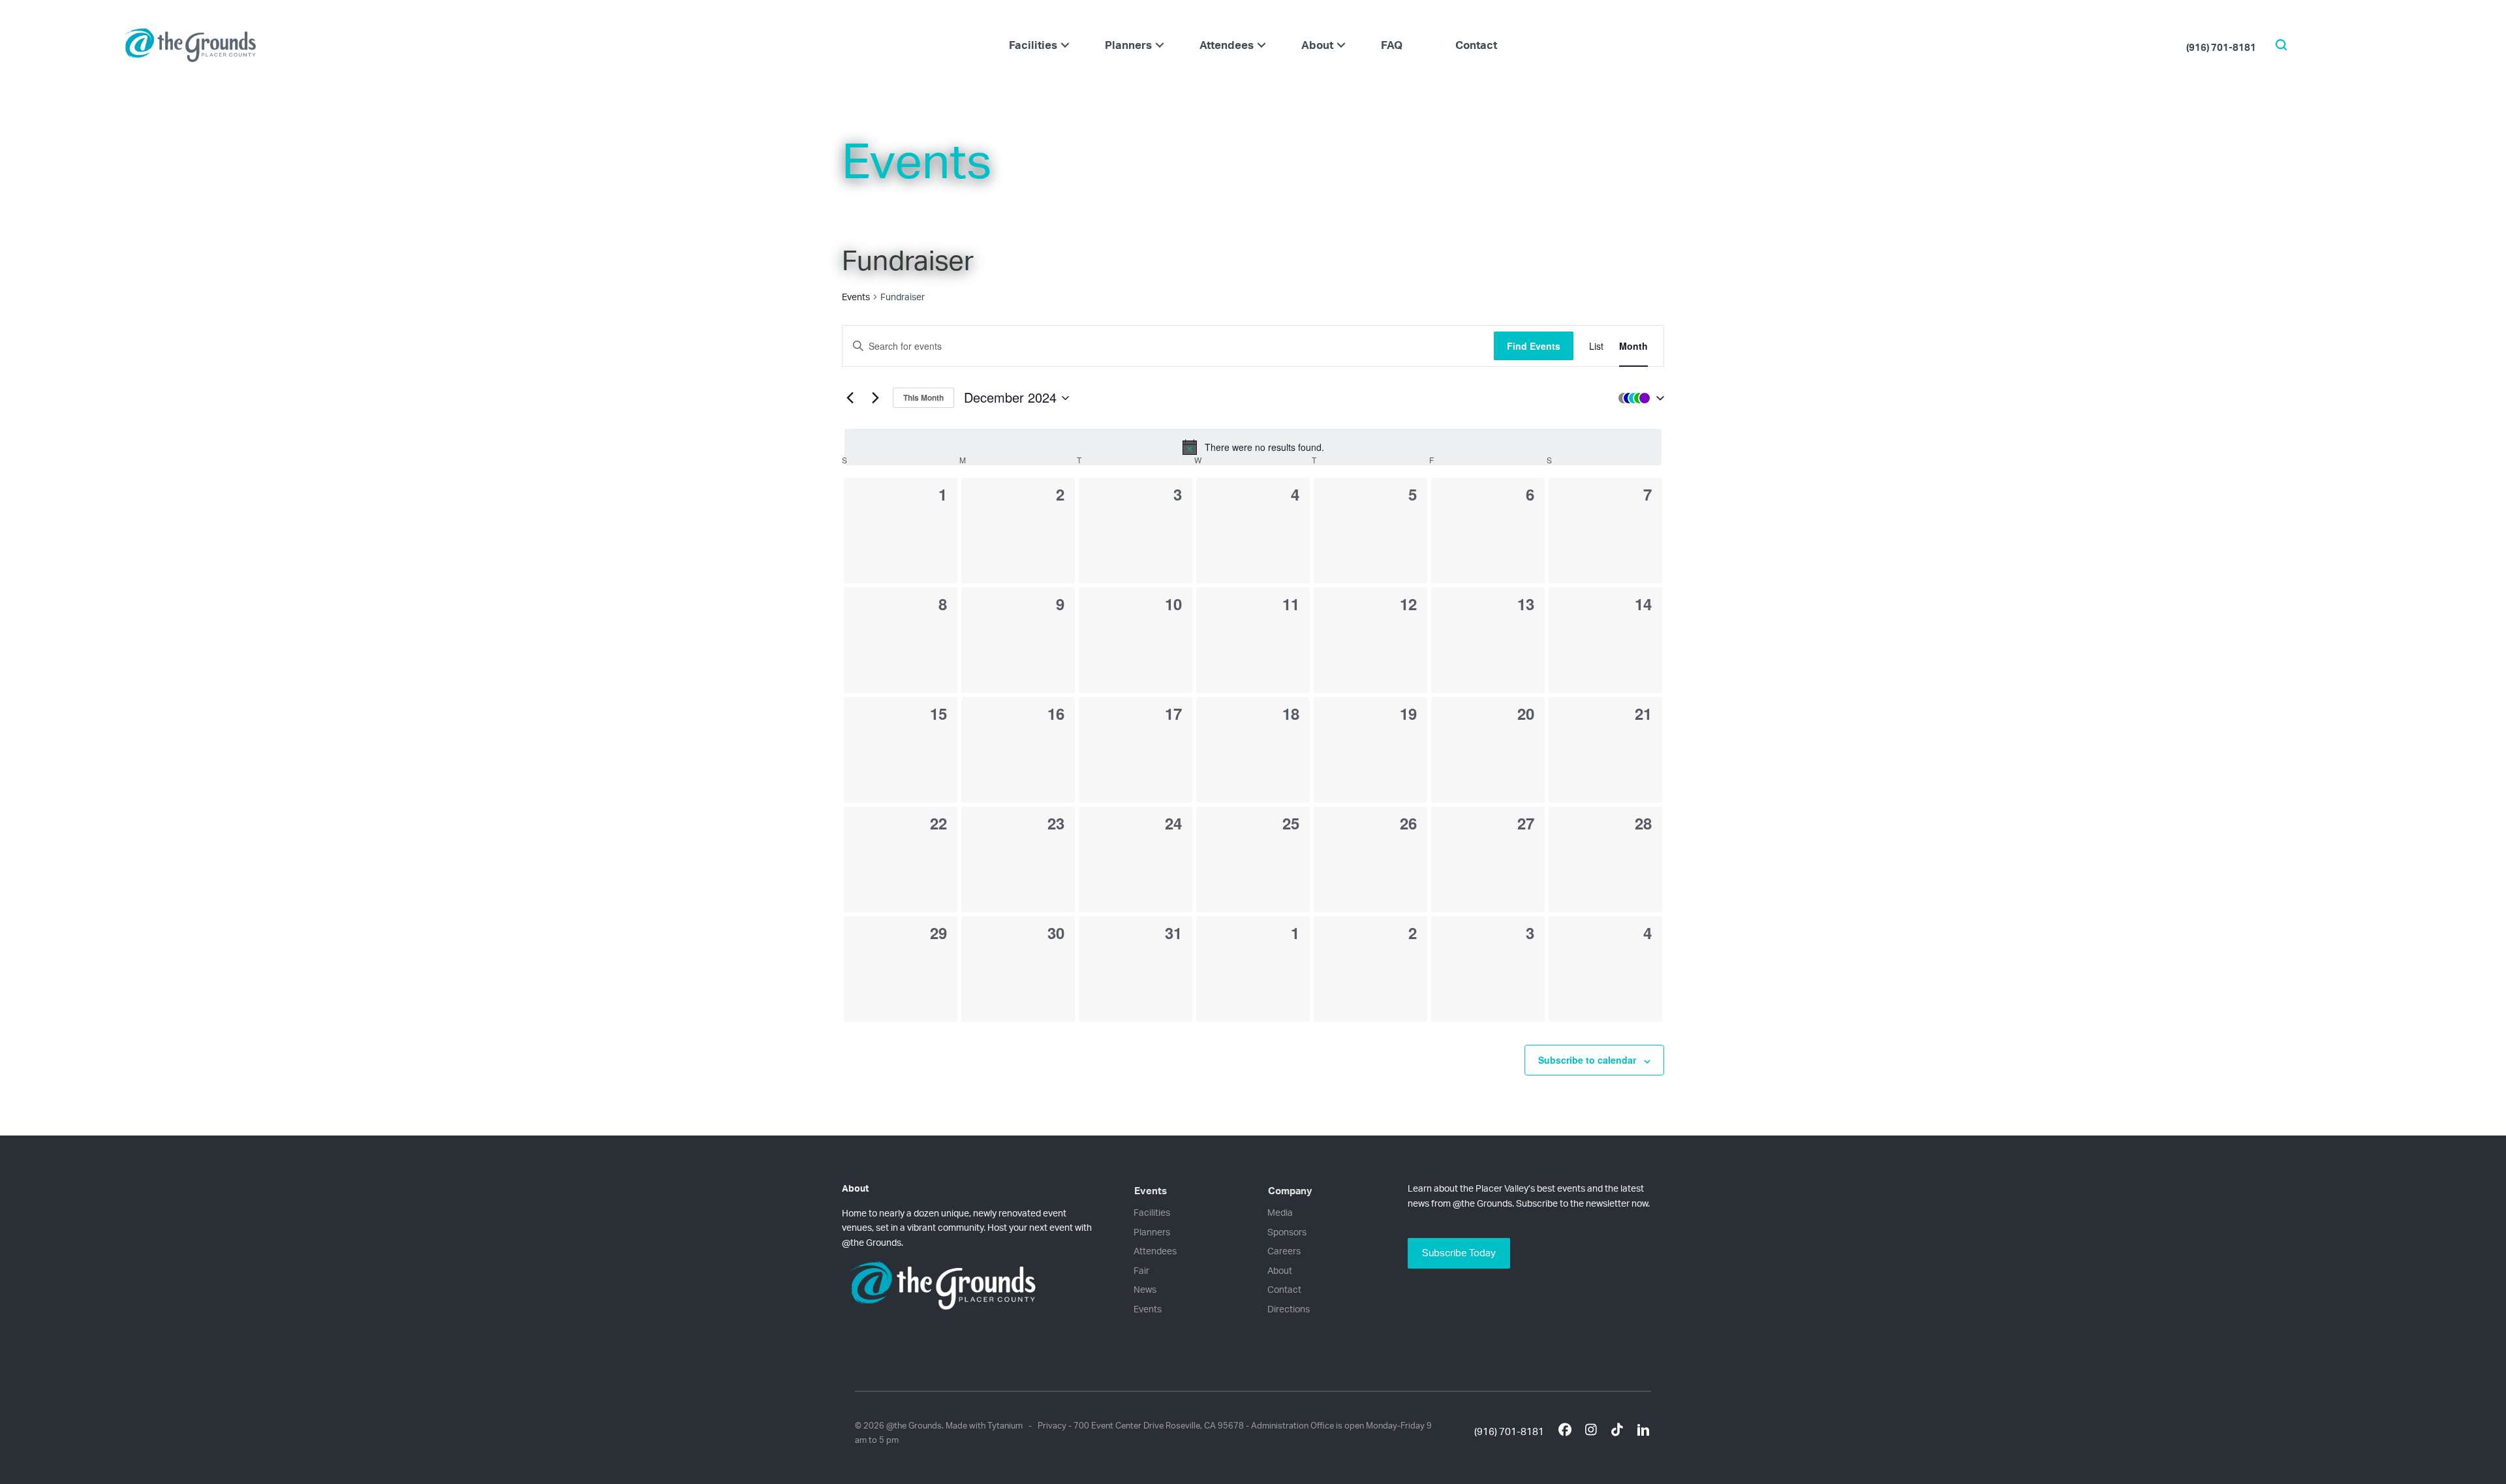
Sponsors (1287, 1232)
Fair (1141, 1270)
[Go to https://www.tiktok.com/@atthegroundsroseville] (1617, 1431)
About (1317, 45)
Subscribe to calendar (1587, 1060)
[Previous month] (850, 398)
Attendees (1227, 45)
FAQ (1392, 45)
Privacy (1052, 1425)
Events (856, 297)
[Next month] (875, 398)
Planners (1128, 45)
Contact (1476, 45)
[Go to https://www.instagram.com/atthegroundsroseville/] (1591, 1431)
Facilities (1033, 45)
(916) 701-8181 (2221, 47)
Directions (1289, 1309)
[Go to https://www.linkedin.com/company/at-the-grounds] (1643, 1432)
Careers (1284, 1251)
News (1145, 1289)
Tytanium (1005, 1425)
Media (1280, 1212)
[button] (1065, 45)
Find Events (1534, 346)
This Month (923, 397)
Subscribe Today (1459, 1253)
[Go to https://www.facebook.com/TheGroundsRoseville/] (1565, 1431)
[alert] (1253, 447)
